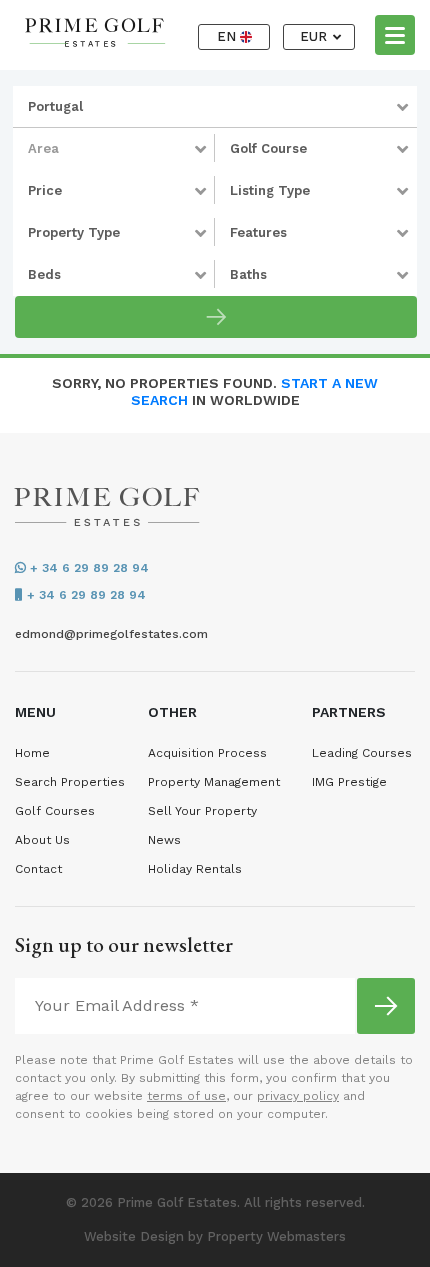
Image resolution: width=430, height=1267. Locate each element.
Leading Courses (362, 753)
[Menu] (395, 34)
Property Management (214, 782)
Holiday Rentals (195, 869)
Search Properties (70, 782)
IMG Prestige (349, 782)
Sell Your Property (202, 811)
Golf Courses (55, 811)
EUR (315, 36)
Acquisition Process (207, 753)
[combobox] (215, 107)
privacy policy (298, 1096)
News (164, 840)
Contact (38, 869)
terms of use (186, 1096)
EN (228, 36)
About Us (42, 840)
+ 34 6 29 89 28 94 (87, 568)
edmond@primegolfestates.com (111, 634)
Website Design (134, 1236)
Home (32, 753)
